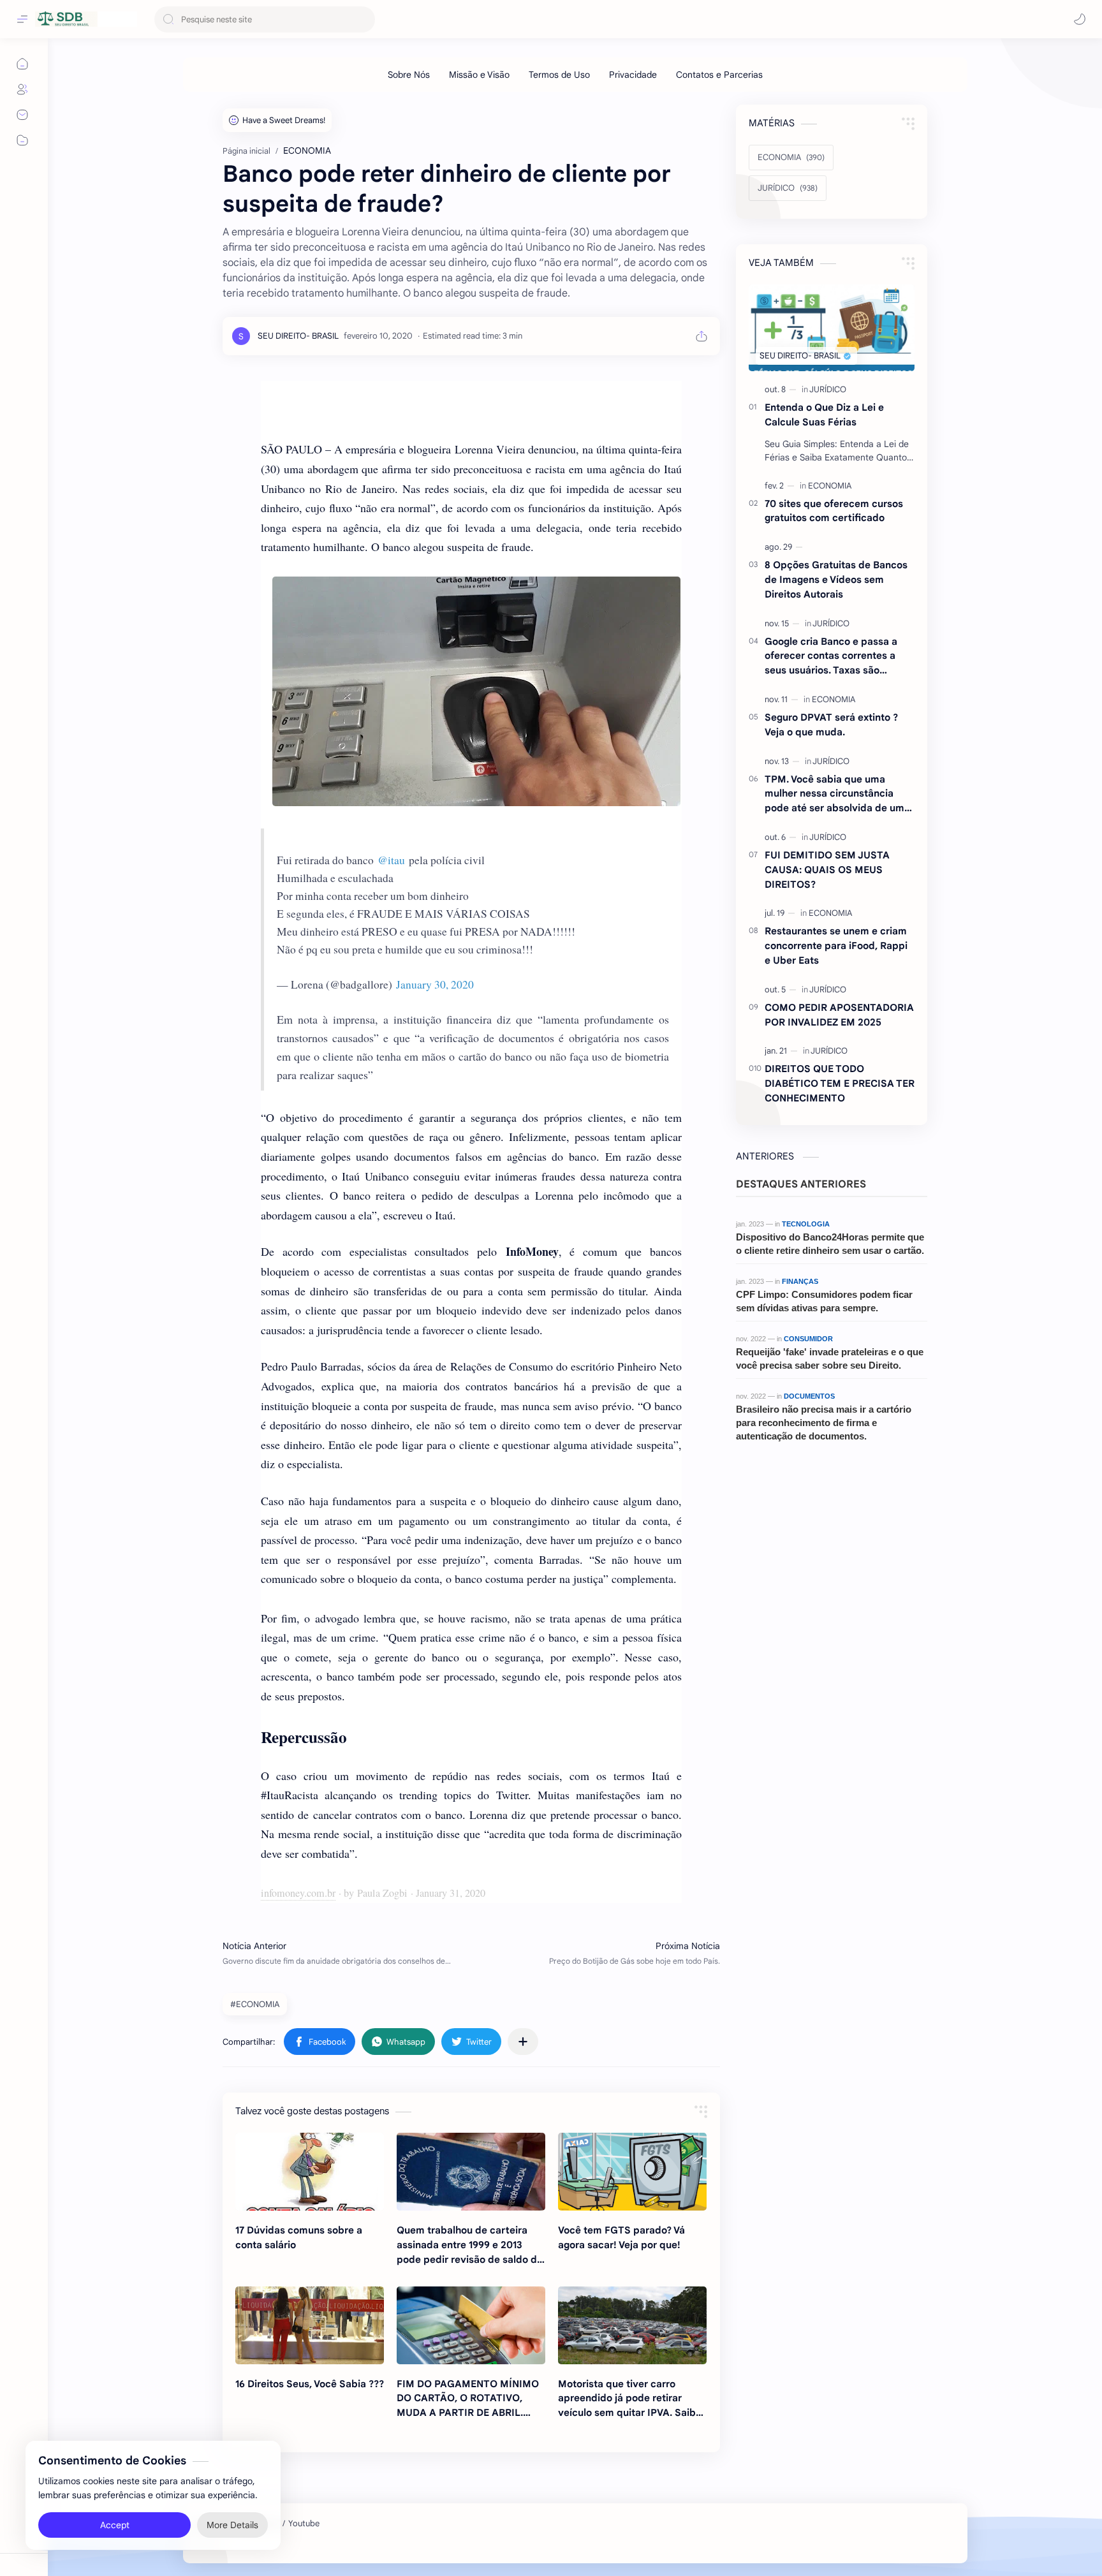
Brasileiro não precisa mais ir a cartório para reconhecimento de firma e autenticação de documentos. (824, 1423)
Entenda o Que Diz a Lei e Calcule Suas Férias (824, 415)
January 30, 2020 (435, 984)
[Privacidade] (633, 75)
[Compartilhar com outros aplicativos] (523, 2042)
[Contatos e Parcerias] (719, 75)
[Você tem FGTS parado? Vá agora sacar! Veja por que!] (632, 2172)
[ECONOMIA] (830, 486)
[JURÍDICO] (828, 389)
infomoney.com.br (298, 1893)
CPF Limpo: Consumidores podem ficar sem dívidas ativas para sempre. (824, 1301)
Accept (115, 2525)
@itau (391, 860)
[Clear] (363, 19)
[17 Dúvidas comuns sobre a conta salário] (310, 2172)
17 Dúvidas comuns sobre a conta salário (299, 2237)
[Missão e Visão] (479, 75)
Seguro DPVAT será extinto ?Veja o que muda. (831, 725)
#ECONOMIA (255, 2004)
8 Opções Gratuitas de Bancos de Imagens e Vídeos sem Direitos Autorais (836, 579)
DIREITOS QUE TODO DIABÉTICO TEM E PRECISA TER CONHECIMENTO (840, 1083)
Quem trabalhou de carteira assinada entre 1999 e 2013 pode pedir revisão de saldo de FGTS (470, 2245)
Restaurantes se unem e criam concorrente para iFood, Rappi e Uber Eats (836, 946)
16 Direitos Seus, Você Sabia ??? (310, 2384)
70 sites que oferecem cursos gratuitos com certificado (834, 511)
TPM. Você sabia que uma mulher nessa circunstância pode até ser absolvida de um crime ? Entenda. (834, 794)
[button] (1080, 19)
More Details (232, 2525)
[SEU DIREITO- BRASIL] (298, 336)
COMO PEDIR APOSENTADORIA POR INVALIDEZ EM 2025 (839, 1015)
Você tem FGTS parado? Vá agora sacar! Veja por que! (621, 2237)
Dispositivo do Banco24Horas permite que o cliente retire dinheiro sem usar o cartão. (830, 1244)
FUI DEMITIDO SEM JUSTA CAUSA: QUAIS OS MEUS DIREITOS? (827, 870)
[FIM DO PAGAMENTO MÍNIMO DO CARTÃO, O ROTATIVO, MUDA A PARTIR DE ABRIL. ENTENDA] (471, 2325)
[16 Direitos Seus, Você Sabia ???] (310, 2325)
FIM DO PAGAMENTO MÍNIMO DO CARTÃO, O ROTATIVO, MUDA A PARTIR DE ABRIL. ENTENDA (468, 2399)
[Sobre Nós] (409, 75)
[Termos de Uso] (559, 75)
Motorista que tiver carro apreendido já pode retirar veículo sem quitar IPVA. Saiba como (630, 2399)
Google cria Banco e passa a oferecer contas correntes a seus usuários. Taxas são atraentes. (831, 657)
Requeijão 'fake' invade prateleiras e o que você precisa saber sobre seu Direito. (830, 1358)
